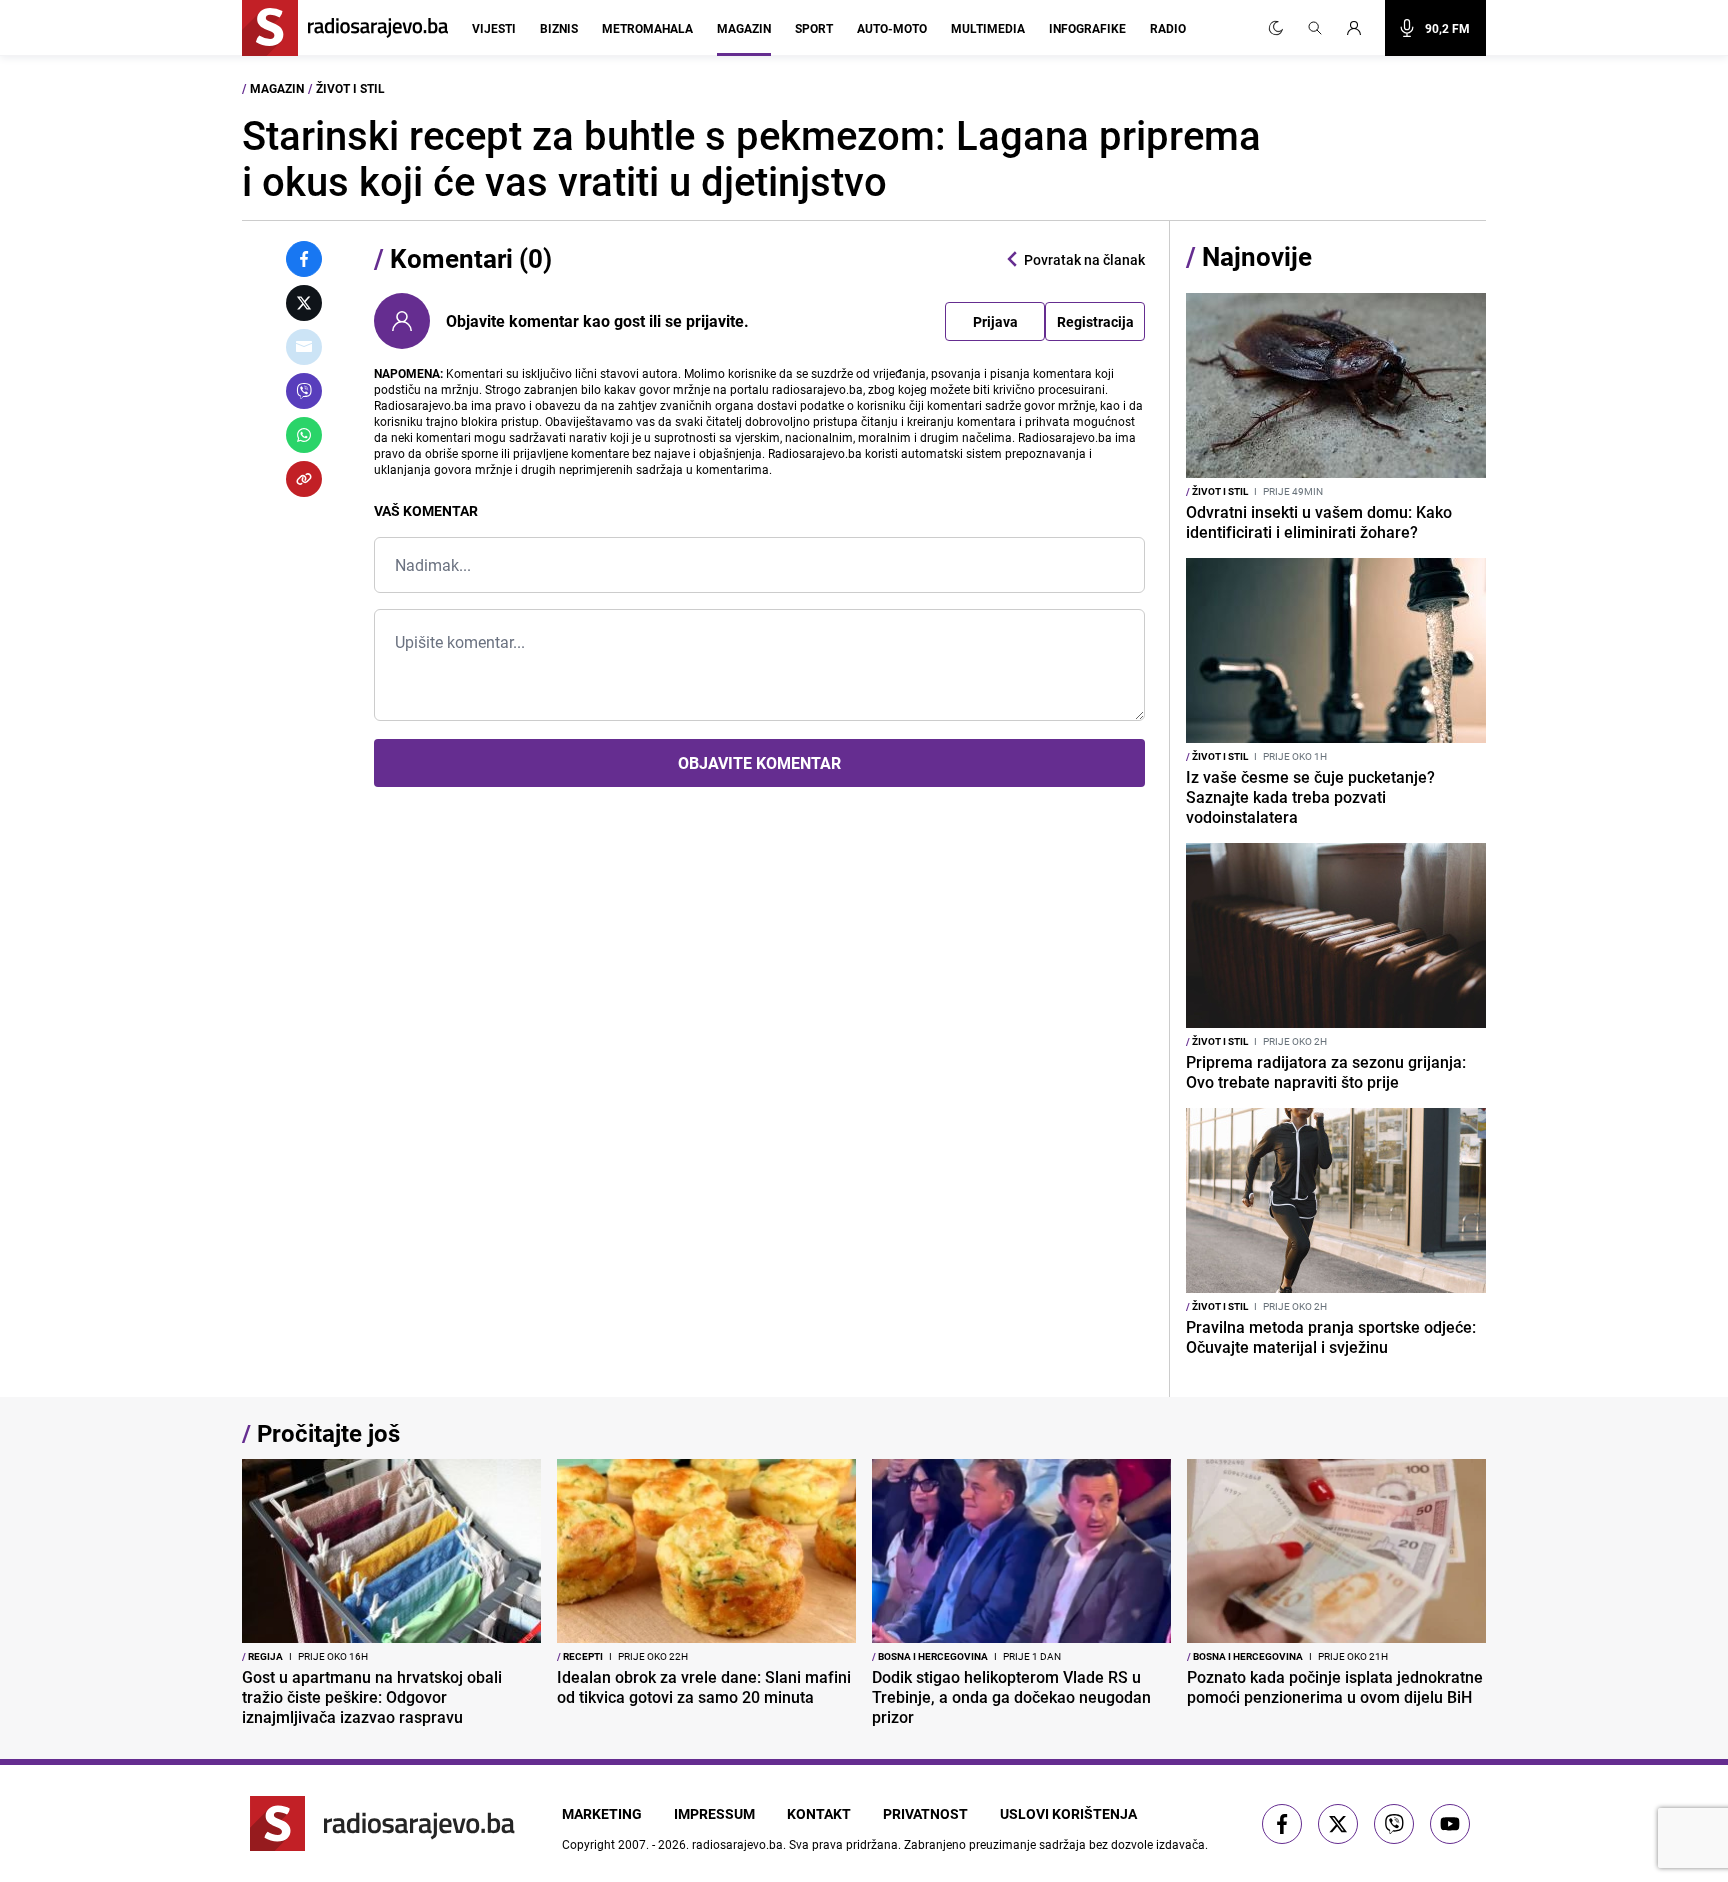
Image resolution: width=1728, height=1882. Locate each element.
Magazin (744, 28)
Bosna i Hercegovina (930, 1656)
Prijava (995, 321)
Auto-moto (892, 28)
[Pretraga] (1315, 28)
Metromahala (647, 28)
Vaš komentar (426, 510)
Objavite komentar (759, 763)
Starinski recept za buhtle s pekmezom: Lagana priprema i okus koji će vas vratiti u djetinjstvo (751, 158)
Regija (262, 1656)
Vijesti (494, 28)
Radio (1168, 28)
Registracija (1095, 321)
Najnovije (1257, 256)
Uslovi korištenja (1068, 1813)
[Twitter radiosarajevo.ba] (1338, 1824)
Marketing (602, 1813)
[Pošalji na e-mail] (304, 347)
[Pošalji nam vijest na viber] (1394, 1824)
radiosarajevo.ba (737, 1844)
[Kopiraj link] (304, 479)
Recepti (580, 1656)
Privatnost (925, 1813)
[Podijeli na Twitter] (304, 303)
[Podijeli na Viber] (304, 391)
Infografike (1087, 28)
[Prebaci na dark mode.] (1276, 28)
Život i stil (350, 88)
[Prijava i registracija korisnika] (1360, 28)
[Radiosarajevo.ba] (382, 1823)
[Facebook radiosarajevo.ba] (1282, 1824)
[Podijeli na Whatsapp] (304, 435)
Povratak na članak (1084, 259)
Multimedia (988, 28)
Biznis (559, 28)
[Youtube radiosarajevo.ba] (1450, 1824)
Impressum (714, 1813)
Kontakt (819, 1813)
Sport (814, 28)
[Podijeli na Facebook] (304, 259)
